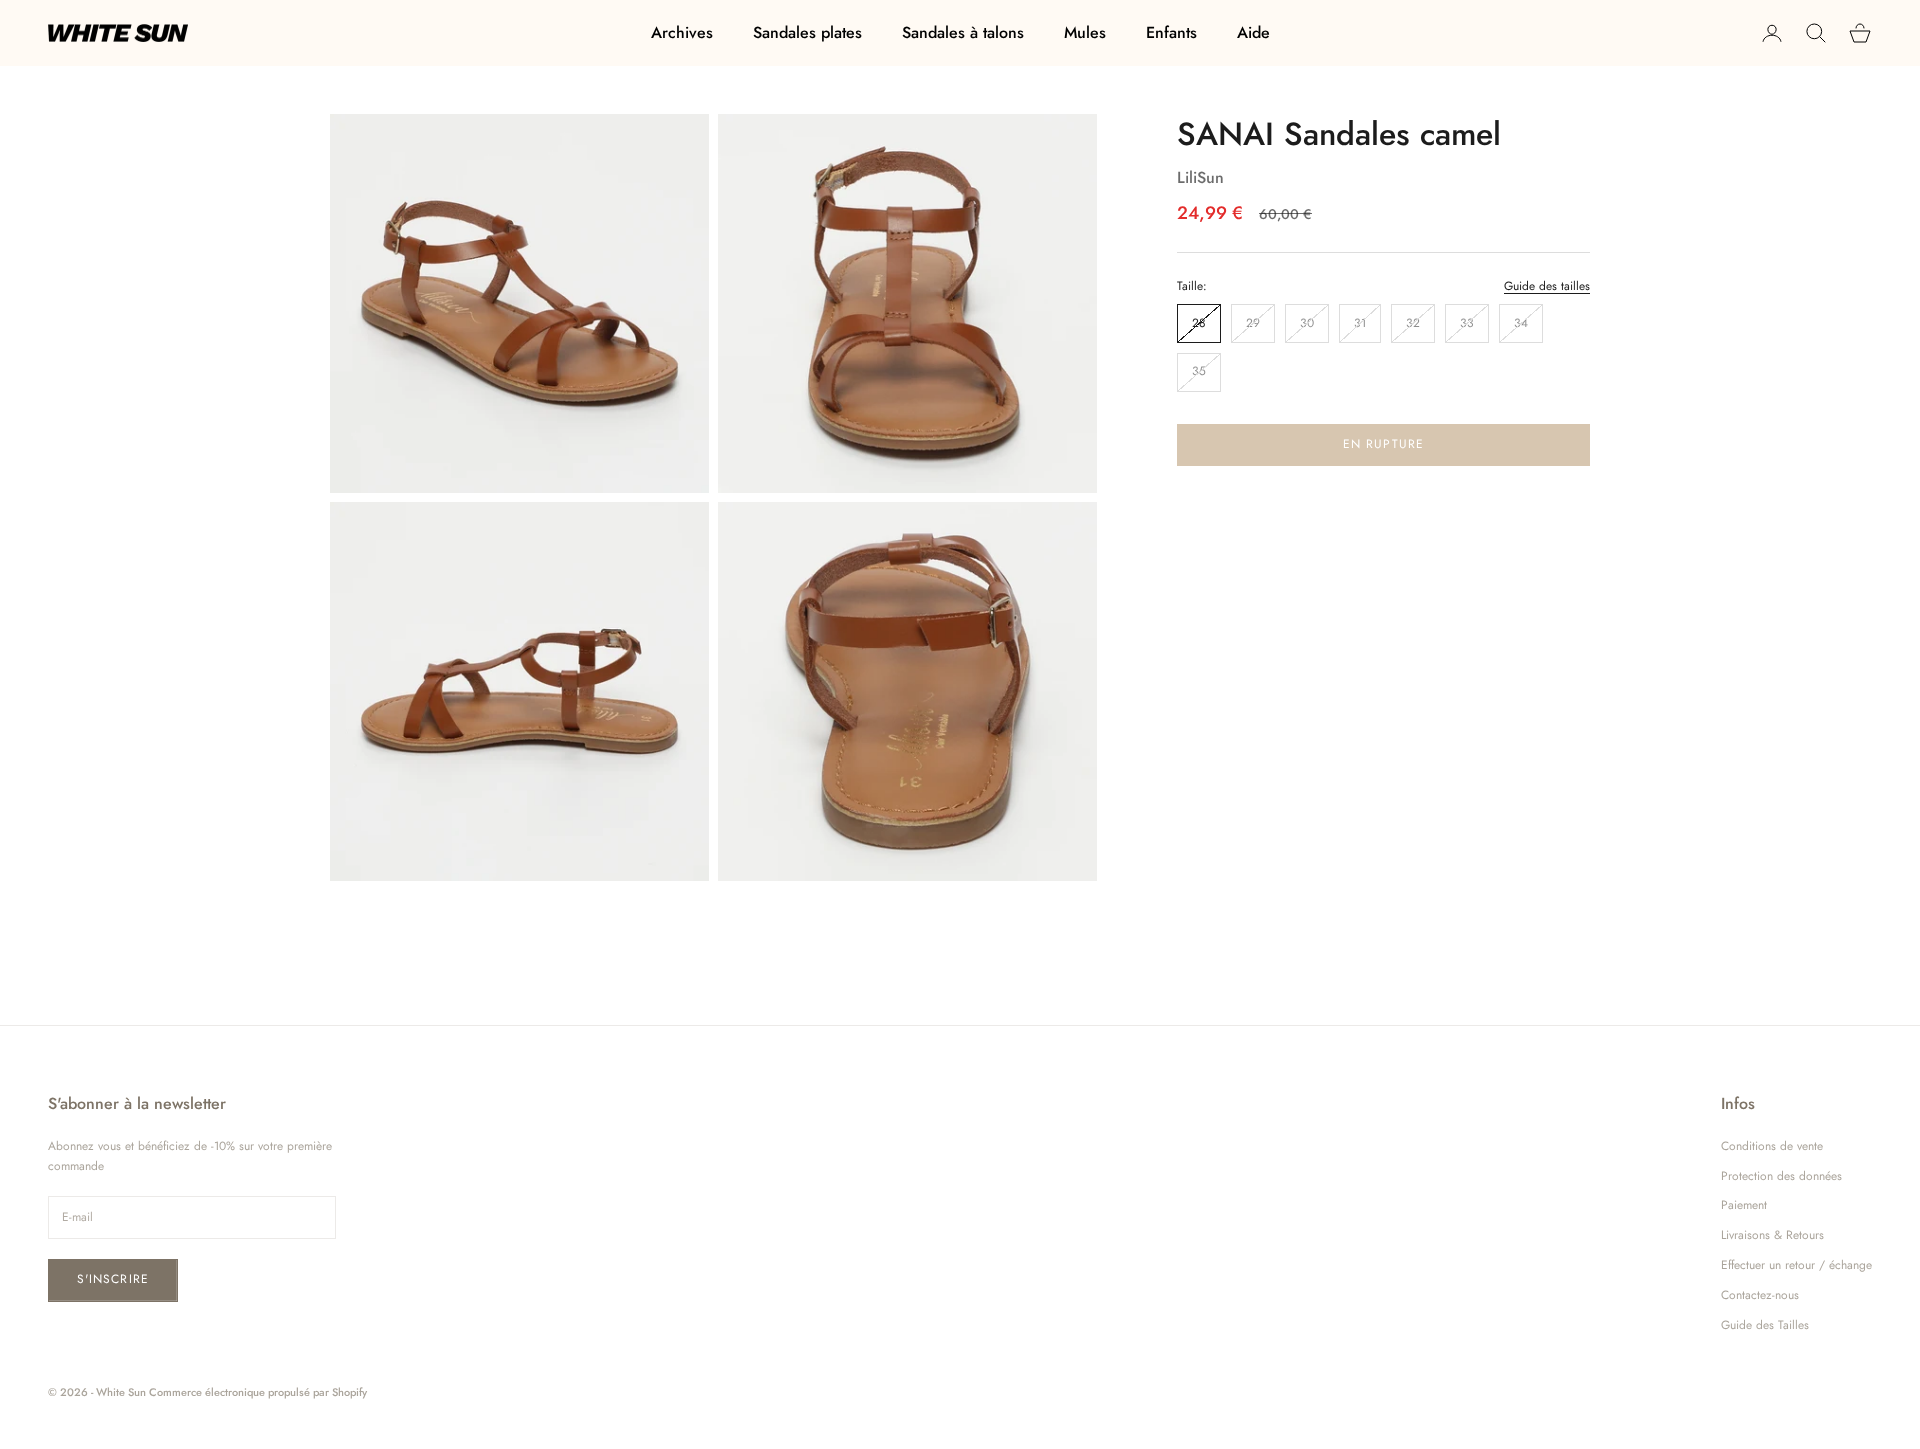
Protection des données (1781, 1176)
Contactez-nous (1760, 1295)
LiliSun (1200, 176)
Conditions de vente (1772, 1146)
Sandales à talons (963, 32)
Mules (1085, 32)
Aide (1253, 32)
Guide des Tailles (1765, 1325)
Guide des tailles (1547, 285)
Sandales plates (807, 32)
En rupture (1383, 443)
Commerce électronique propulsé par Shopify (258, 1392)
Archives (682, 32)
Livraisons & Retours (1772, 1235)
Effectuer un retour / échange (1796, 1265)
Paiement (1744, 1205)
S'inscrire (113, 1279)
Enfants (1171, 32)
